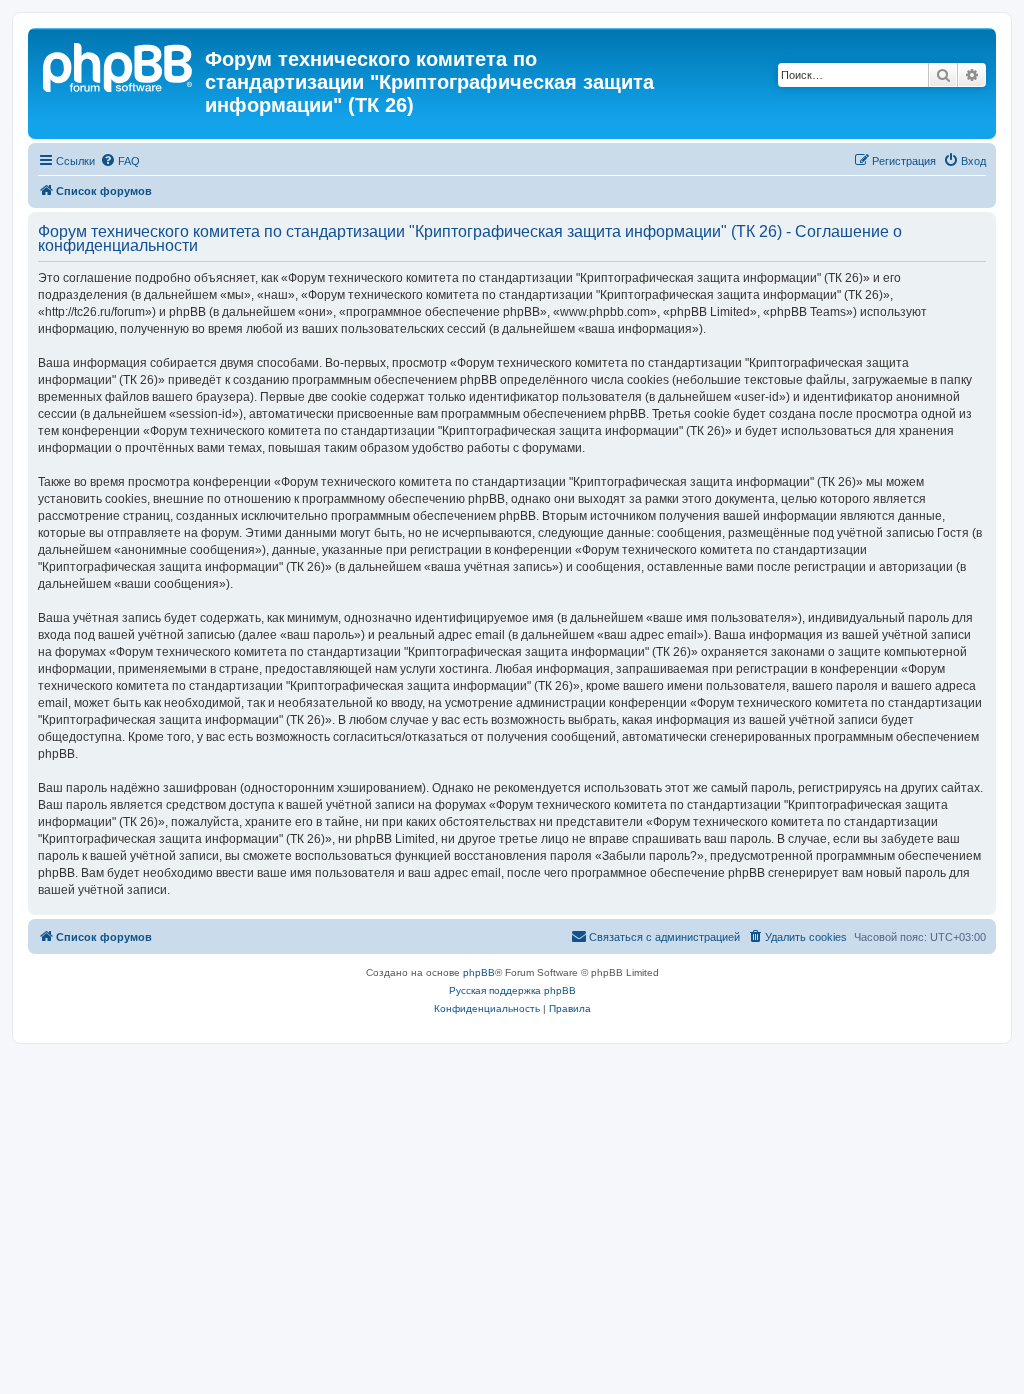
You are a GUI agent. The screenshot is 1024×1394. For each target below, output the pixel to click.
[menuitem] (120, 161)
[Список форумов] (119, 65)
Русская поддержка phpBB (512, 990)
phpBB (479, 972)
